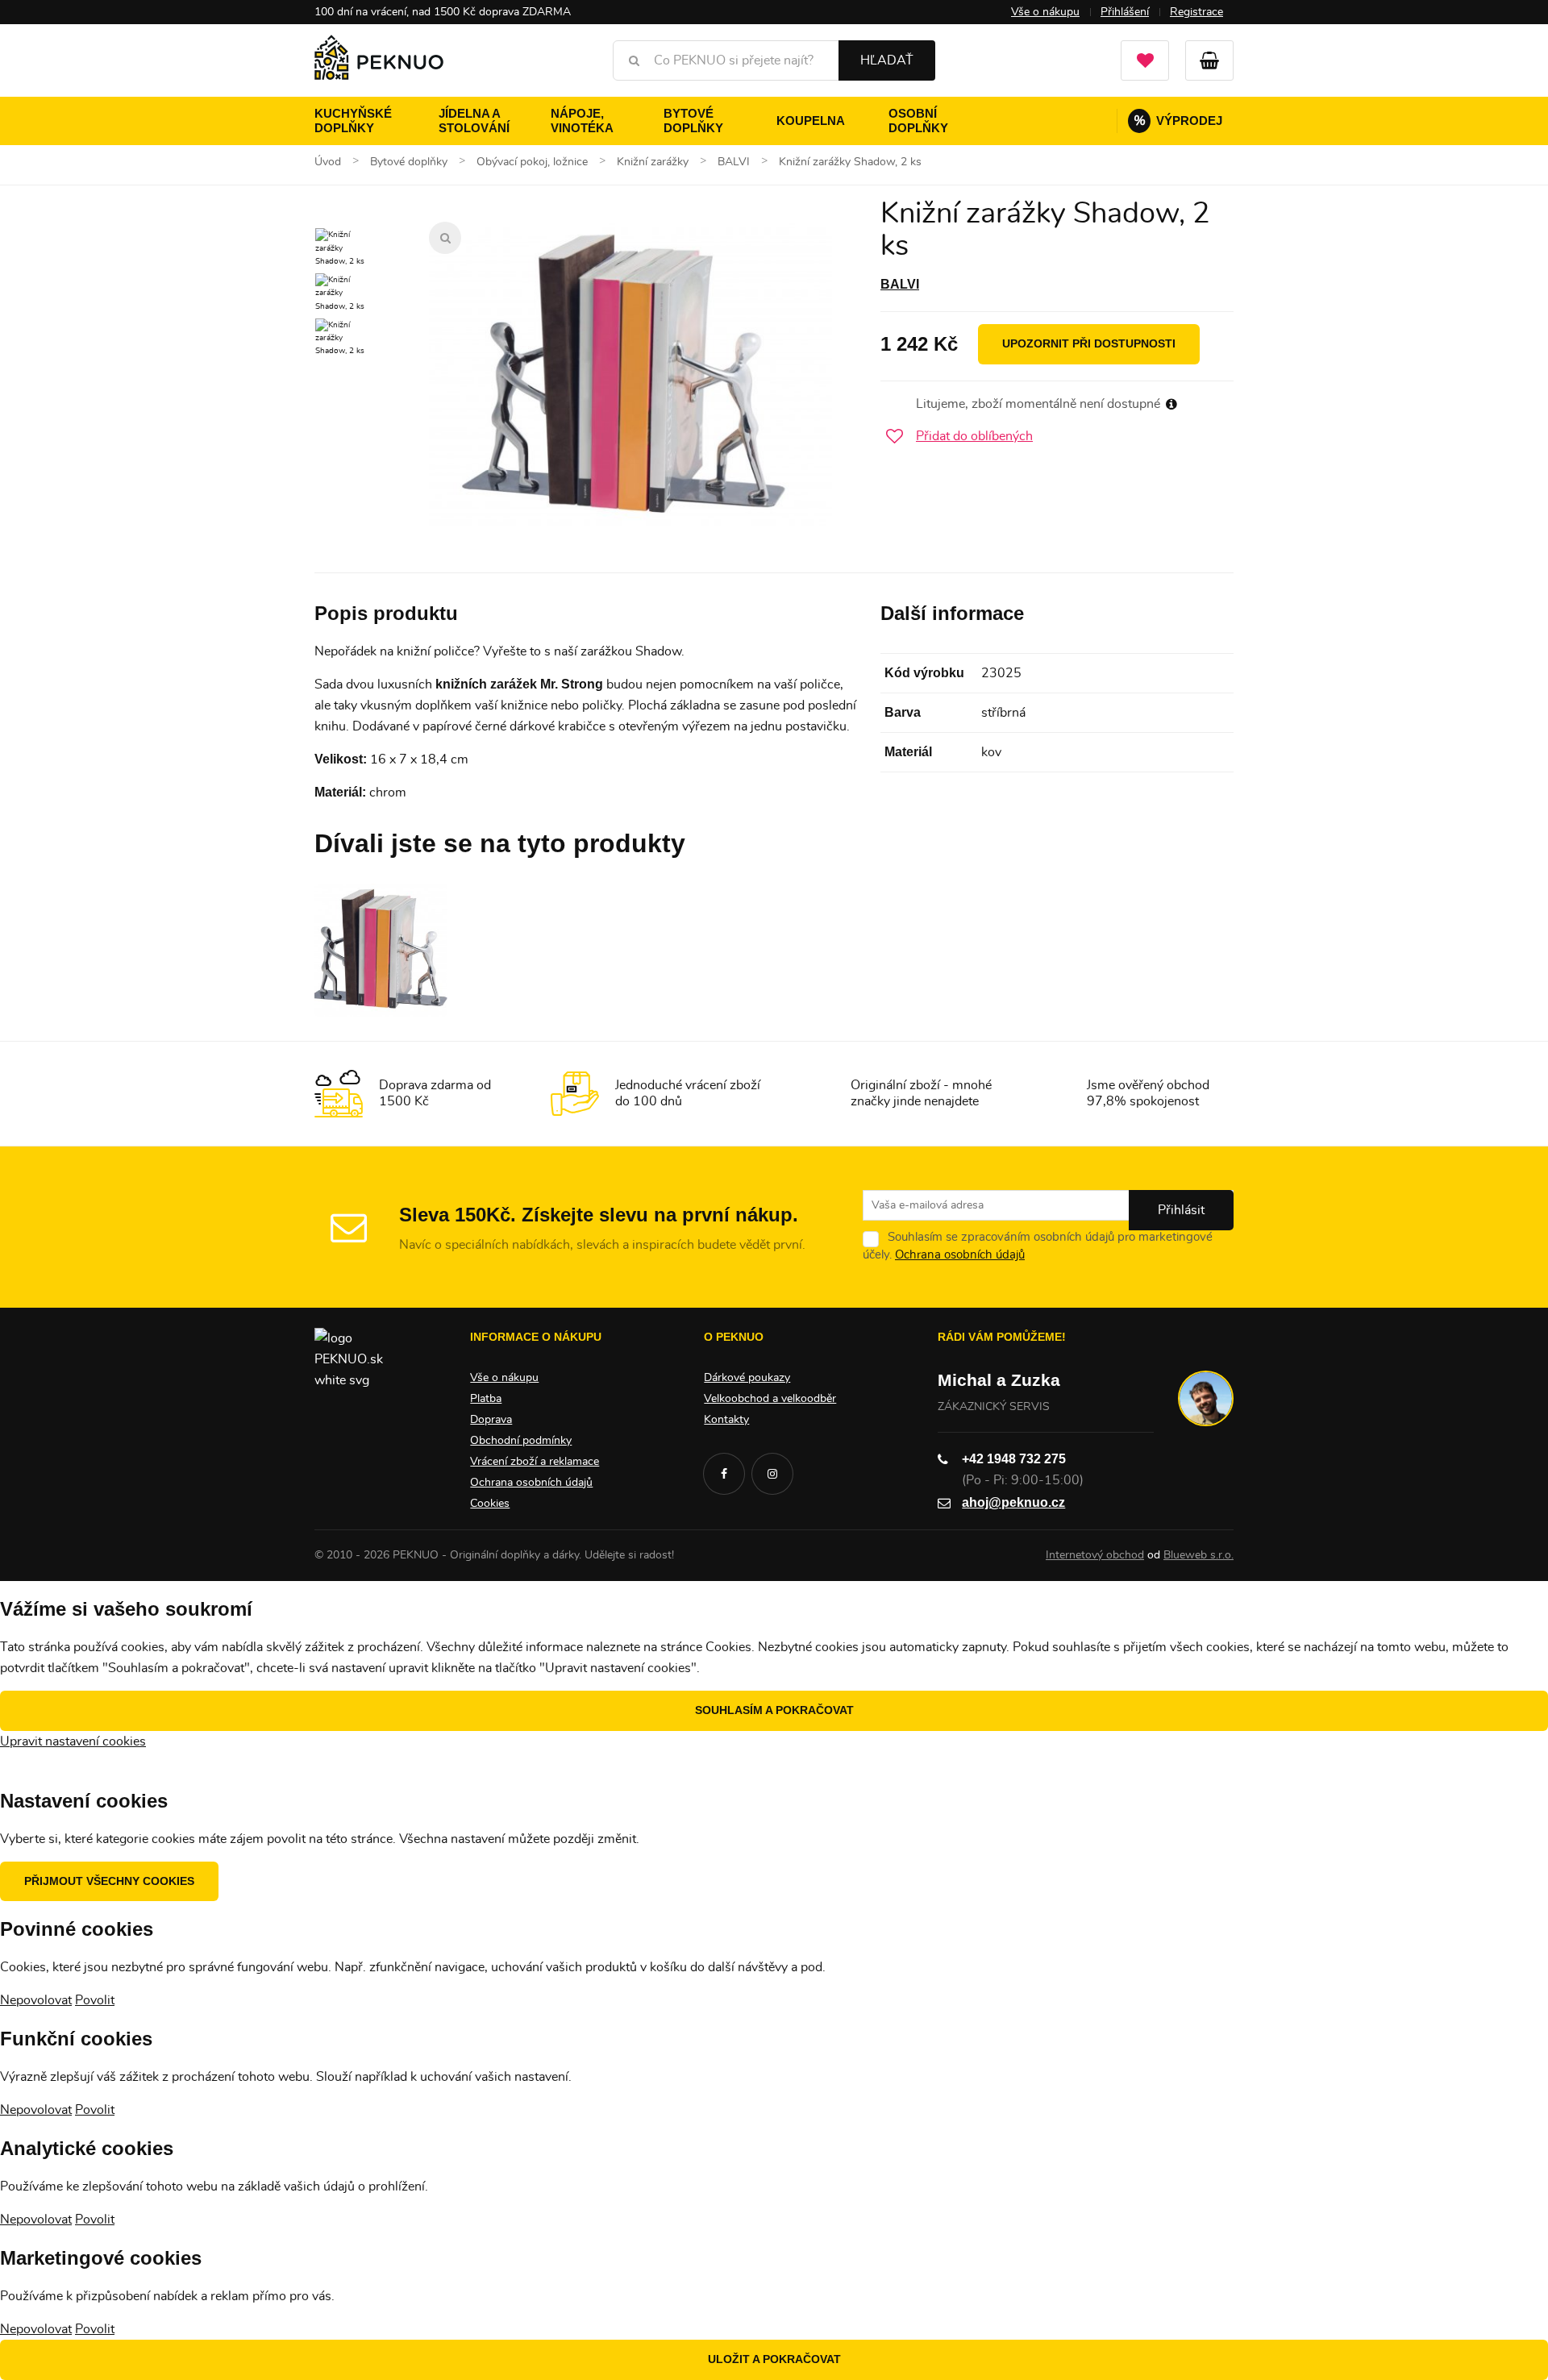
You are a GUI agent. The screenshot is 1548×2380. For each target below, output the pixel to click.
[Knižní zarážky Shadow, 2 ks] (630, 377)
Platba (486, 1399)
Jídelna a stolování (474, 121)
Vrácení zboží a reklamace (535, 1462)
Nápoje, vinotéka (582, 121)
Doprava (491, 1420)
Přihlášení (1125, 12)
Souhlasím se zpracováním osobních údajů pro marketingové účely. (1038, 1246)
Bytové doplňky (693, 121)
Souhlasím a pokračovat (774, 1710)
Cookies (490, 1504)
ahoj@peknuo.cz (1013, 1502)
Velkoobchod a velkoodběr (770, 1399)
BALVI (900, 284)
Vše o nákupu (1045, 12)
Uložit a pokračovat (774, 2359)
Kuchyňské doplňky (353, 121)
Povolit (95, 2000)
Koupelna (811, 121)
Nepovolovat (36, 2000)
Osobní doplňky (918, 121)
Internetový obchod (1095, 1555)
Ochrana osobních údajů (960, 1255)
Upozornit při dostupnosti (1089, 343)
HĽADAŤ (887, 60)
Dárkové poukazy (747, 1378)
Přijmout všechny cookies (109, 1881)
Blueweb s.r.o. (1198, 1555)
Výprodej (1178, 121)
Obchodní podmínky (521, 1441)
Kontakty (726, 1420)
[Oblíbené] (1145, 60)
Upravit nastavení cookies (73, 1741)
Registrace (1196, 12)
